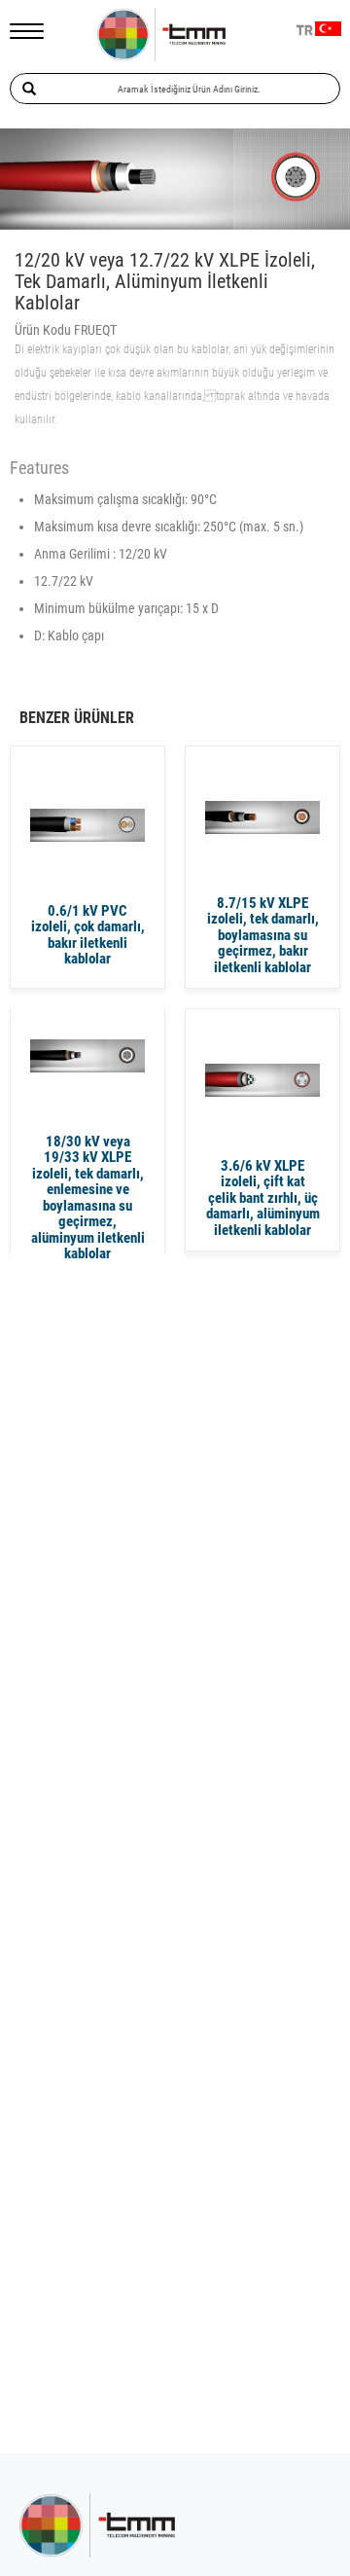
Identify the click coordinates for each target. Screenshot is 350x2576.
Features (39, 468)
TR (305, 31)
